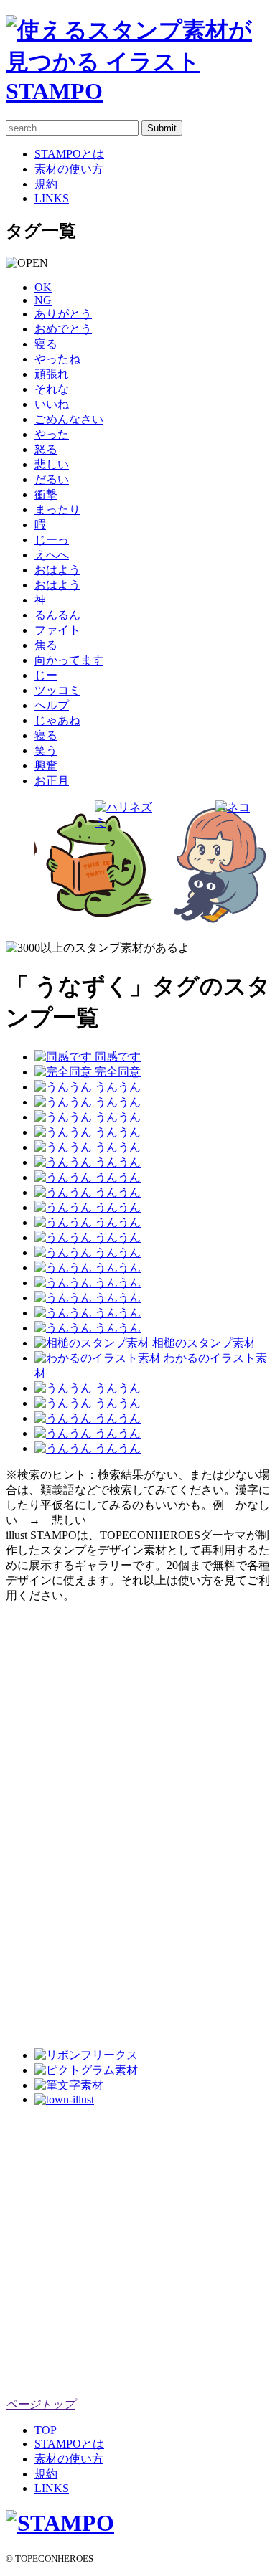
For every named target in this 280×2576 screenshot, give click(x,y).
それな (52, 389)
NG (43, 300)
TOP (46, 2430)
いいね (52, 404)
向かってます (69, 660)
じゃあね (57, 720)
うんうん (116, 1087)
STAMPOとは (69, 154)
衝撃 (46, 494)
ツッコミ (57, 690)
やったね (57, 359)
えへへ (52, 555)
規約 (46, 184)
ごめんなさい (69, 419)
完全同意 (116, 1072)
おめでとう (63, 329)
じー (46, 675)
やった (52, 434)
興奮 (46, 766)
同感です (116, 1057)
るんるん (57, 615)
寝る (46, 344)
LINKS (52, 198)
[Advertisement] (63, 1819)
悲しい (52, 464)
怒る (46, 449)
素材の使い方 (69, 169)
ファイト (57, 630)
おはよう (57, 570)
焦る (46, 645)
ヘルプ (52, 705)
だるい (52, 479)
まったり (57, 510)
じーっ (52, 540)
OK (43, 287)
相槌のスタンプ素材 (202, 1343)
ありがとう (63, 314)
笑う (46, 750)
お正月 (52, 781)
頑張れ (52, 374)
